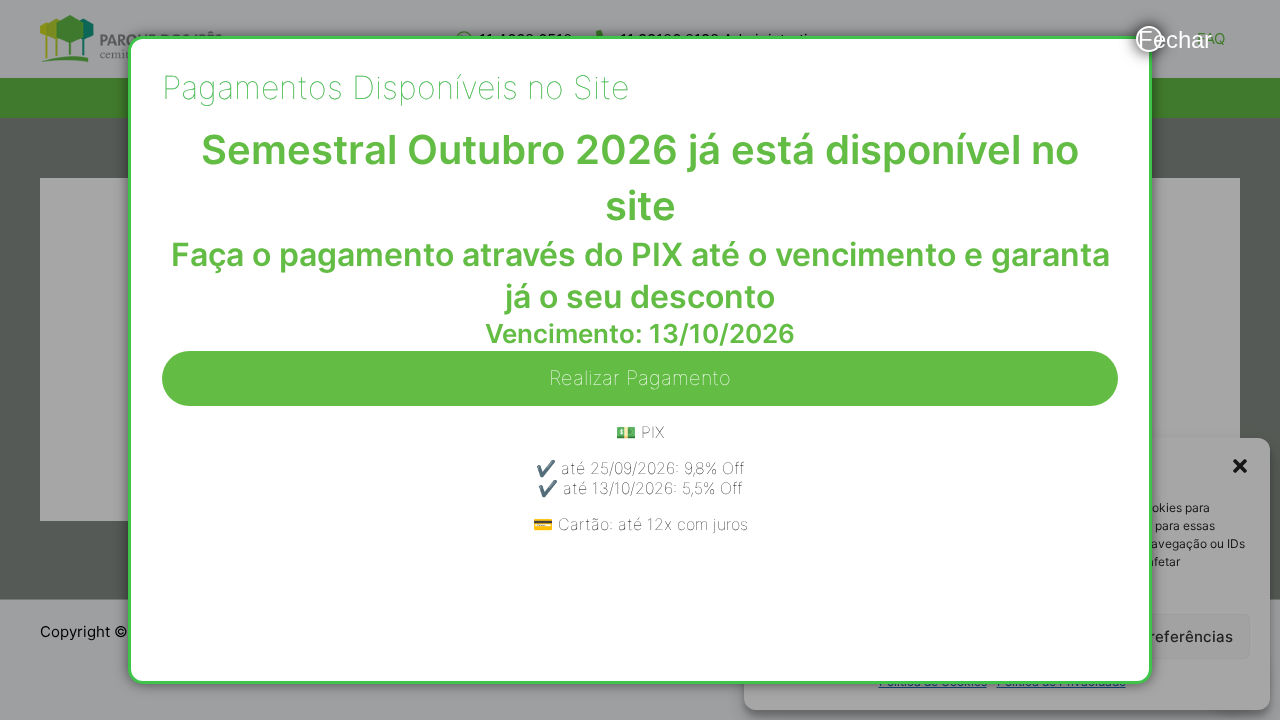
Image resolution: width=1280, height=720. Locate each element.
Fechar (1150, 39)
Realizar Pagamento (640, 378)
